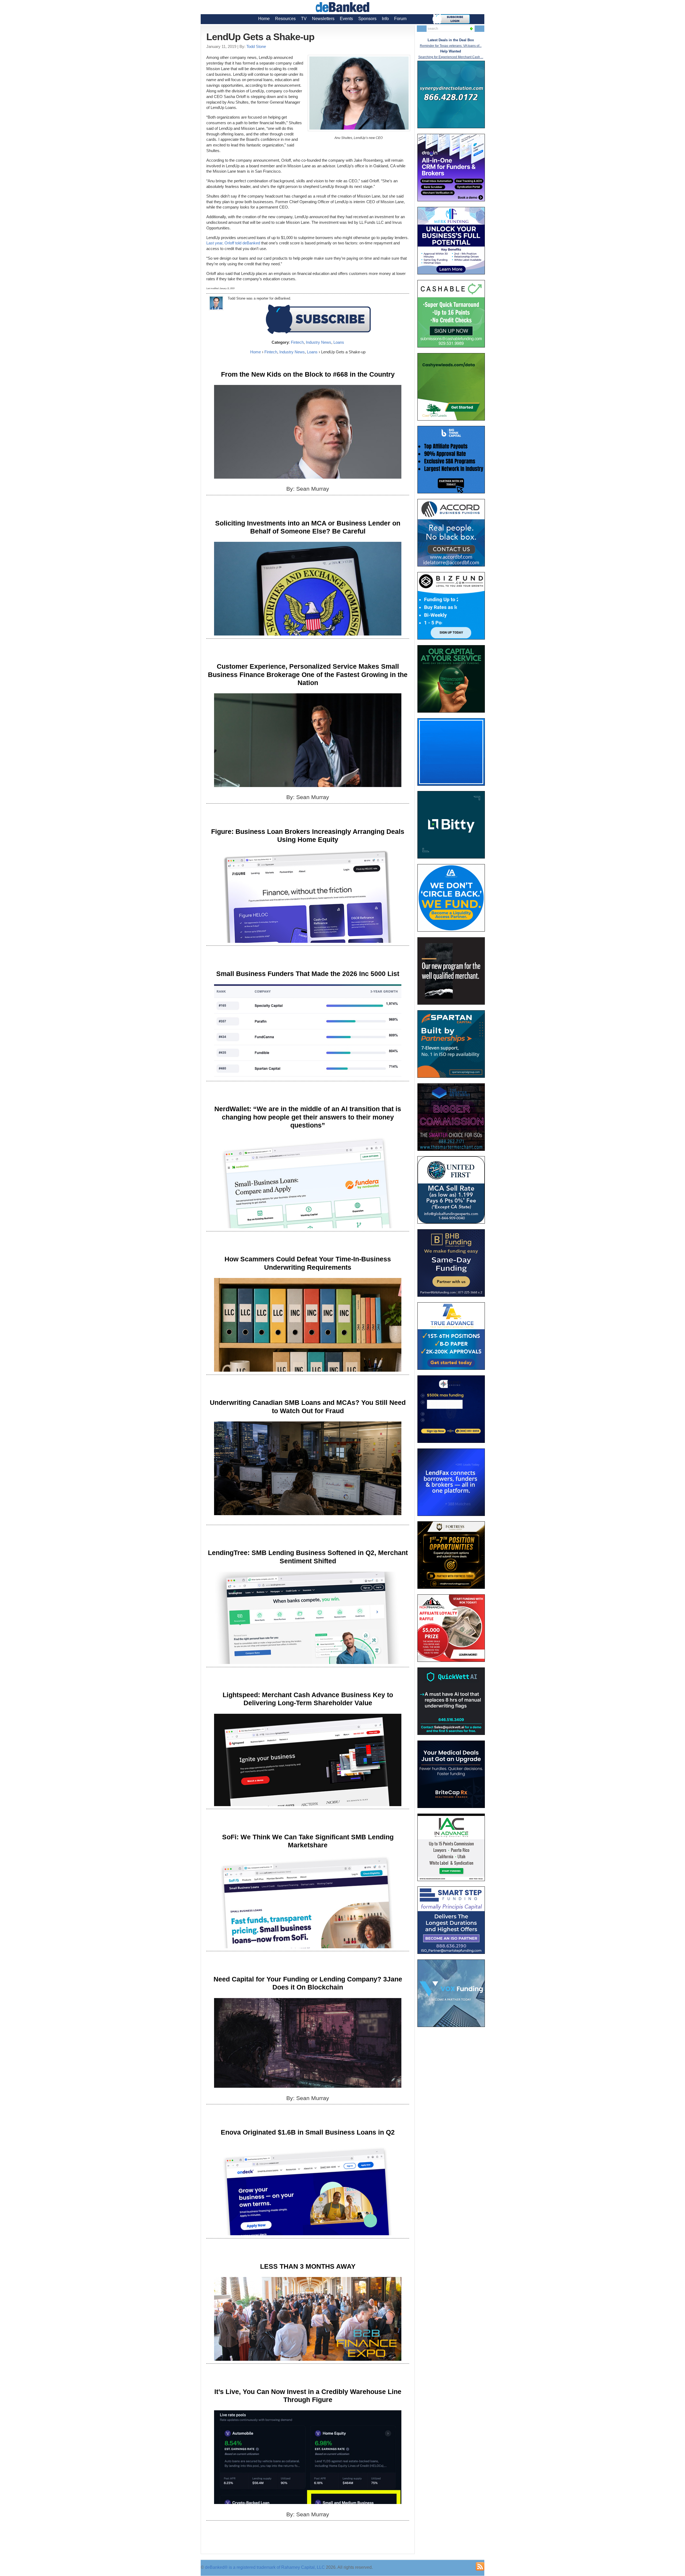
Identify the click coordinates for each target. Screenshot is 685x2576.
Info (385, 19)
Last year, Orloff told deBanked (233, 243)
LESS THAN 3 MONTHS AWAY (308, 2266)
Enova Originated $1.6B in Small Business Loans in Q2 (308, 2132)
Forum (400, 19)
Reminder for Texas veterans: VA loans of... (451, 46)
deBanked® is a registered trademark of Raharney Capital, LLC (265, 2567)
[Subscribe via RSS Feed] (480, 2566)
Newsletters (323, 19)
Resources (285, 19)
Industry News (319, 342)
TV (304, 19)
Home (264, 19)
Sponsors (367, 19)
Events (346, 19)
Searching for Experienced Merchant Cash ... (451, 57)
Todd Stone (256, 46)
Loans (339, 342)
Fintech (297, 342)
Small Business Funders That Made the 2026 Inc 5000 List (308, 974)
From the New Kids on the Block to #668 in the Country (308, 374)
